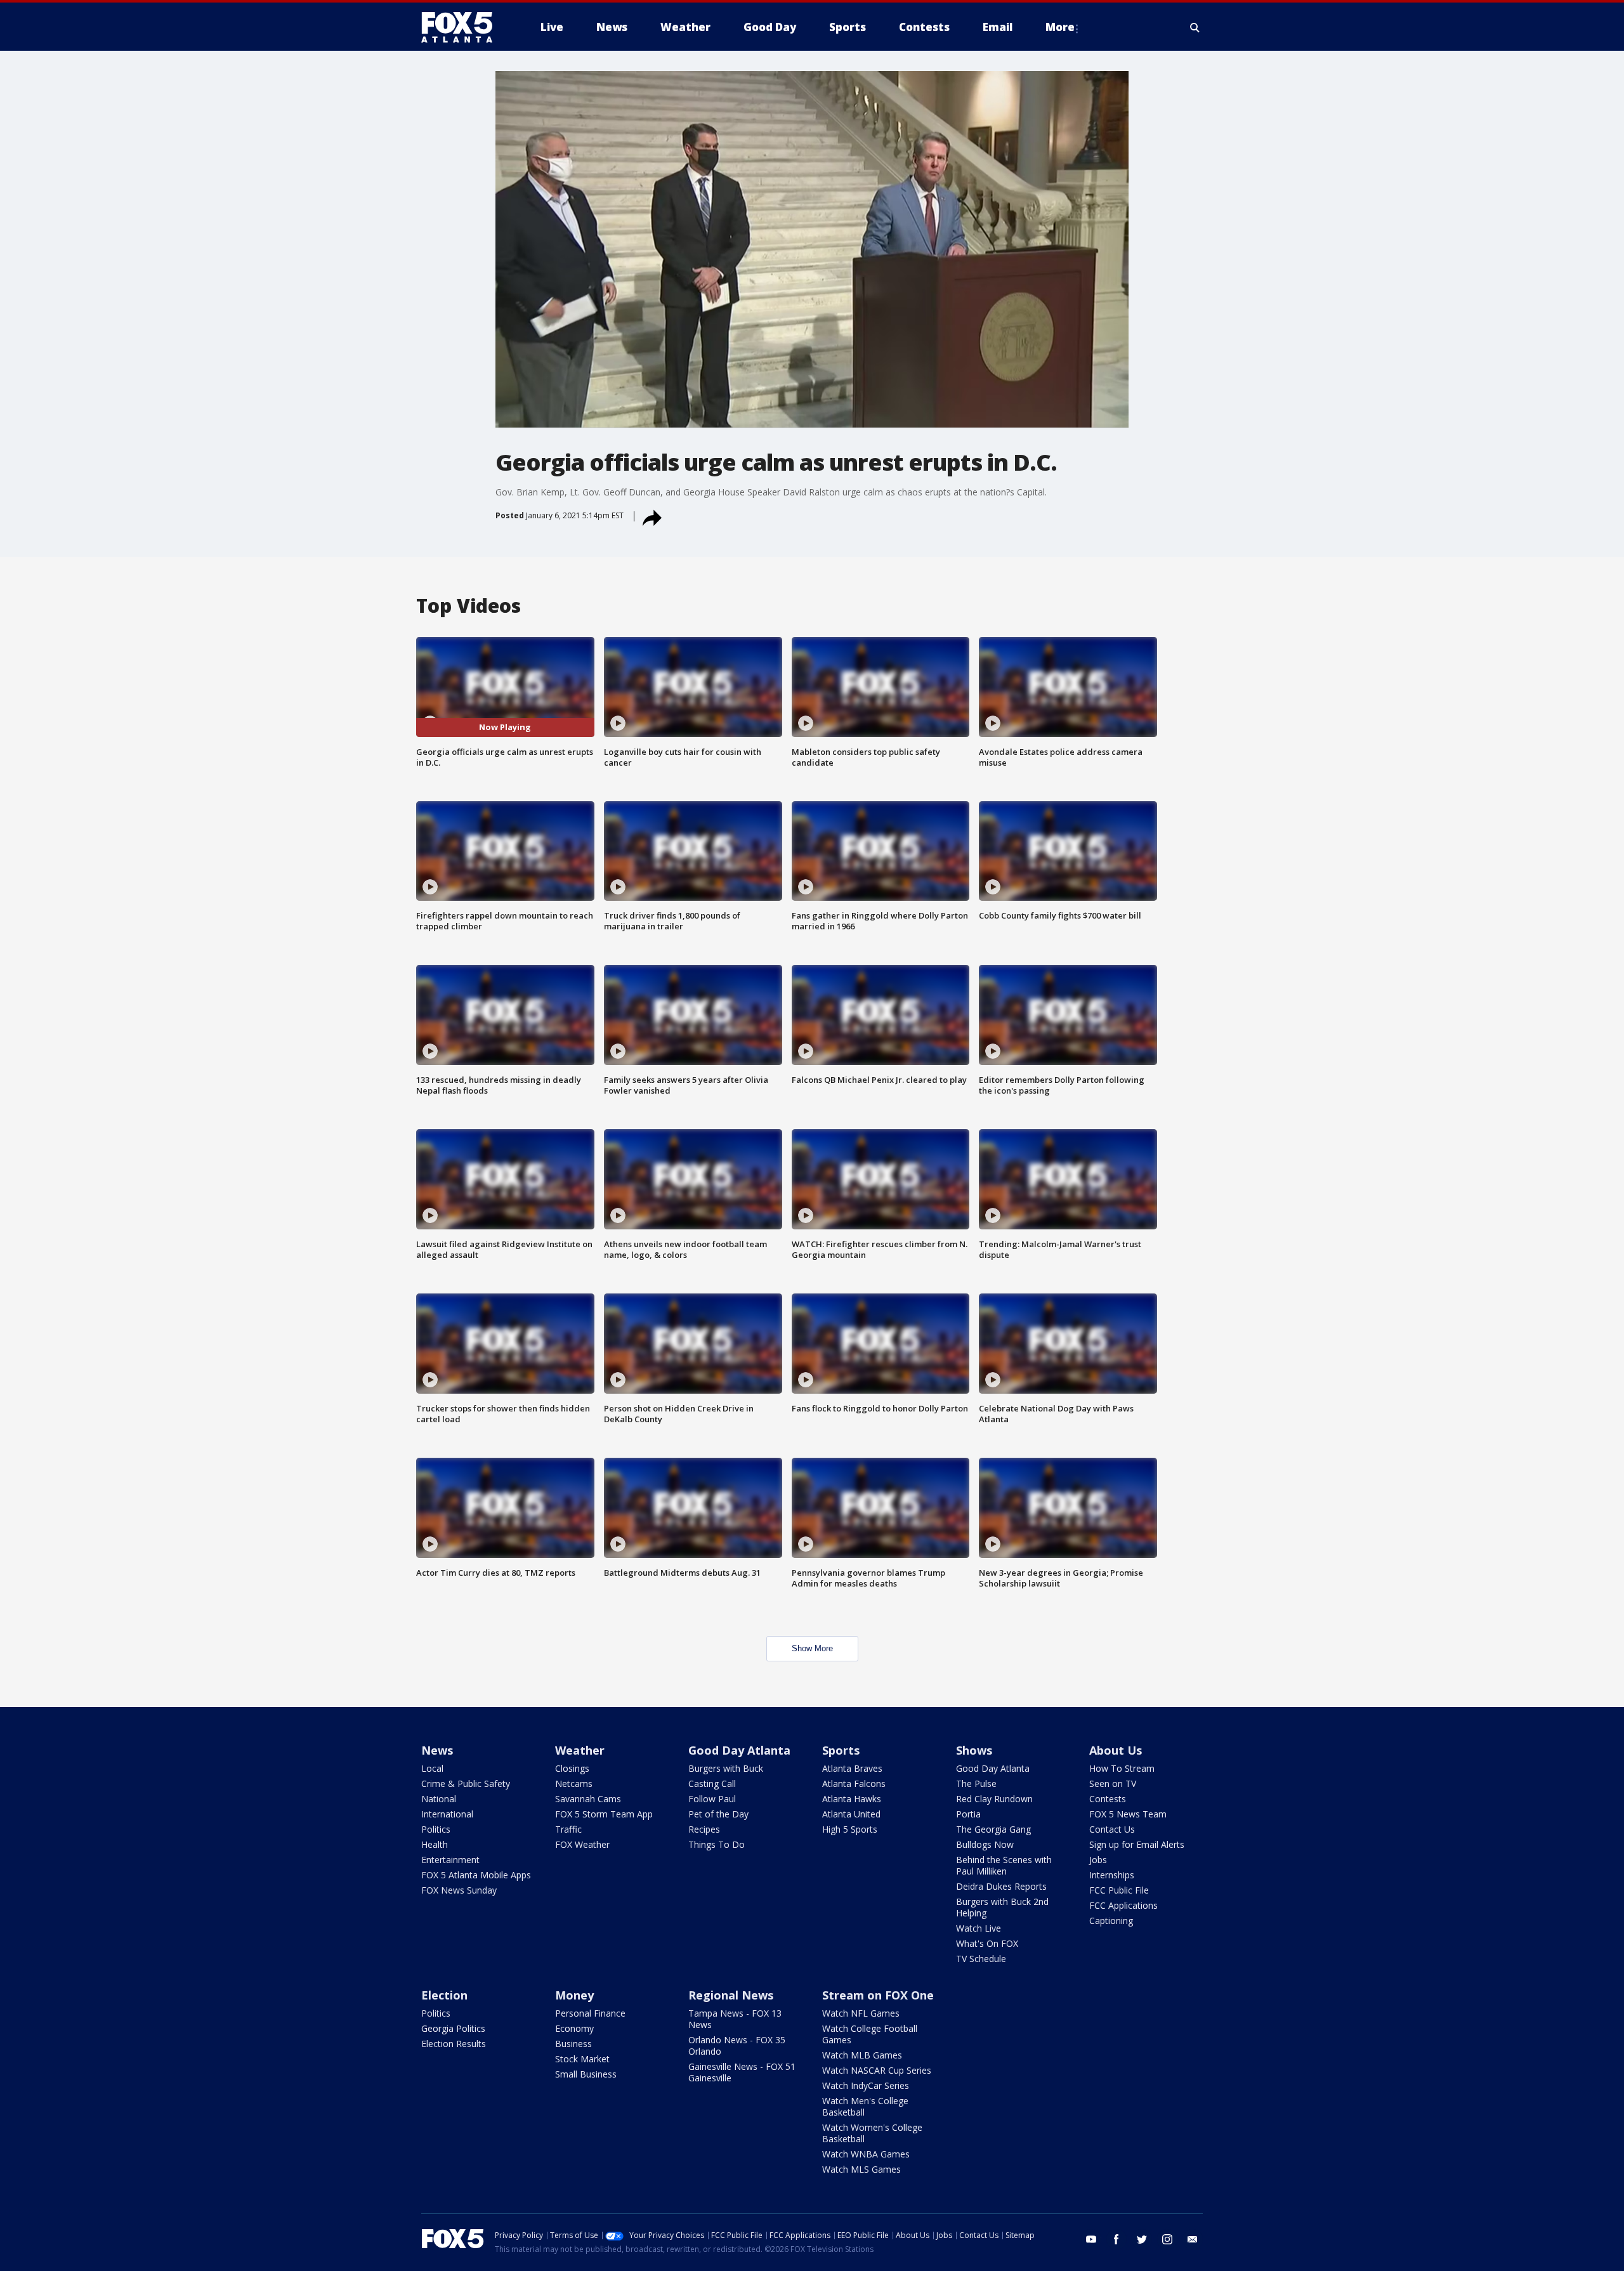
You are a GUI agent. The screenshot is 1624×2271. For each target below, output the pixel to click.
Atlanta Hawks (852, 1799)
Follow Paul (712, 1799)
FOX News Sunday (459, 1890)
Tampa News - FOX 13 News (735, 2019)
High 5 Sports (850, 1829)
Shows (974, 1750)
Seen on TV (1113, 1783)
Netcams (574, 1783)
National (439, 1799)
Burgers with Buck (726, 1768)
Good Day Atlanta (739, 1750)
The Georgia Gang (993, 1829)
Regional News (731, 1995)
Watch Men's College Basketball (865, 2106)
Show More (812, 1648)
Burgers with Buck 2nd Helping (1002, 1907)
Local (432, 1768)
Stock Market (582, 2059)
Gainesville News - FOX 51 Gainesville (742, 2072)
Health (435, 1844)
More (1060, 27)
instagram (1167, 2239)
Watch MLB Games (862, 2055)
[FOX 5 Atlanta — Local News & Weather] (463, 27)
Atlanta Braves (852, 1768)
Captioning (1111, 1921)
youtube (1091, 2239)
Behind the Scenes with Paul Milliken (1004, 1865)
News (437, 1750)
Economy (574, 2028)
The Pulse (976, 1783)
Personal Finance (590, 2013)
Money (574, 1995)
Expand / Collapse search (1195, 27)
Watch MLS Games (861, 2169)
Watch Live (979, 1928)
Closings (572, 1768)
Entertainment (450, 1860)
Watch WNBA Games (866, 2154)
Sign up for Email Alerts (1137, 1844)
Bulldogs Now (985, 1844)
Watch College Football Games (870, 2034)
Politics (436, 1829)
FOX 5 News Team (1128, 1814)
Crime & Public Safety (466, 1783)
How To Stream (1122, 1768)
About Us (1116, 1750)
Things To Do (717, 1844)
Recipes (704, 1829)
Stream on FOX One (878, 1995)
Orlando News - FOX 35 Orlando (737, 2045)
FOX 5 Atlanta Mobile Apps (476, 1875)
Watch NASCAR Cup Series (877, 2070)
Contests (1108, 1799)
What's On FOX (987, 1943)
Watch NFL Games (861, 2013)
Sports (841, 1750)
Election (444, 1995)
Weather (580, 1750)
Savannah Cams (588, 1799)
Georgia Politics (453, 2028)
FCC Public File (1119, 1890)
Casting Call (712, 1783)
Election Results (454, 2044)
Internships (1112, 1875)
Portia (968, 1814)
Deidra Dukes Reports (1001, 1886)
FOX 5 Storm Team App (604, 1814)
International (447, 1814)
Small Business (586, 2074)
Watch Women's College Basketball (872, 2133)
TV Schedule (981, 1959)
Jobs (1098, 1860)
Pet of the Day (718, 1814)
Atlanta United (851, 1814)
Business (573, 2044)
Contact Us (1112, 1829)
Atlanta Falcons (854, 1783)
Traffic (568, 1829)
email (1193, 2239)
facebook (1116, 2239)
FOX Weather (582, 1844)
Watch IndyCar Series (866, 2085)
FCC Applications (1123, 1905)
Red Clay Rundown (994, 1799)
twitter (1142, 2239)
